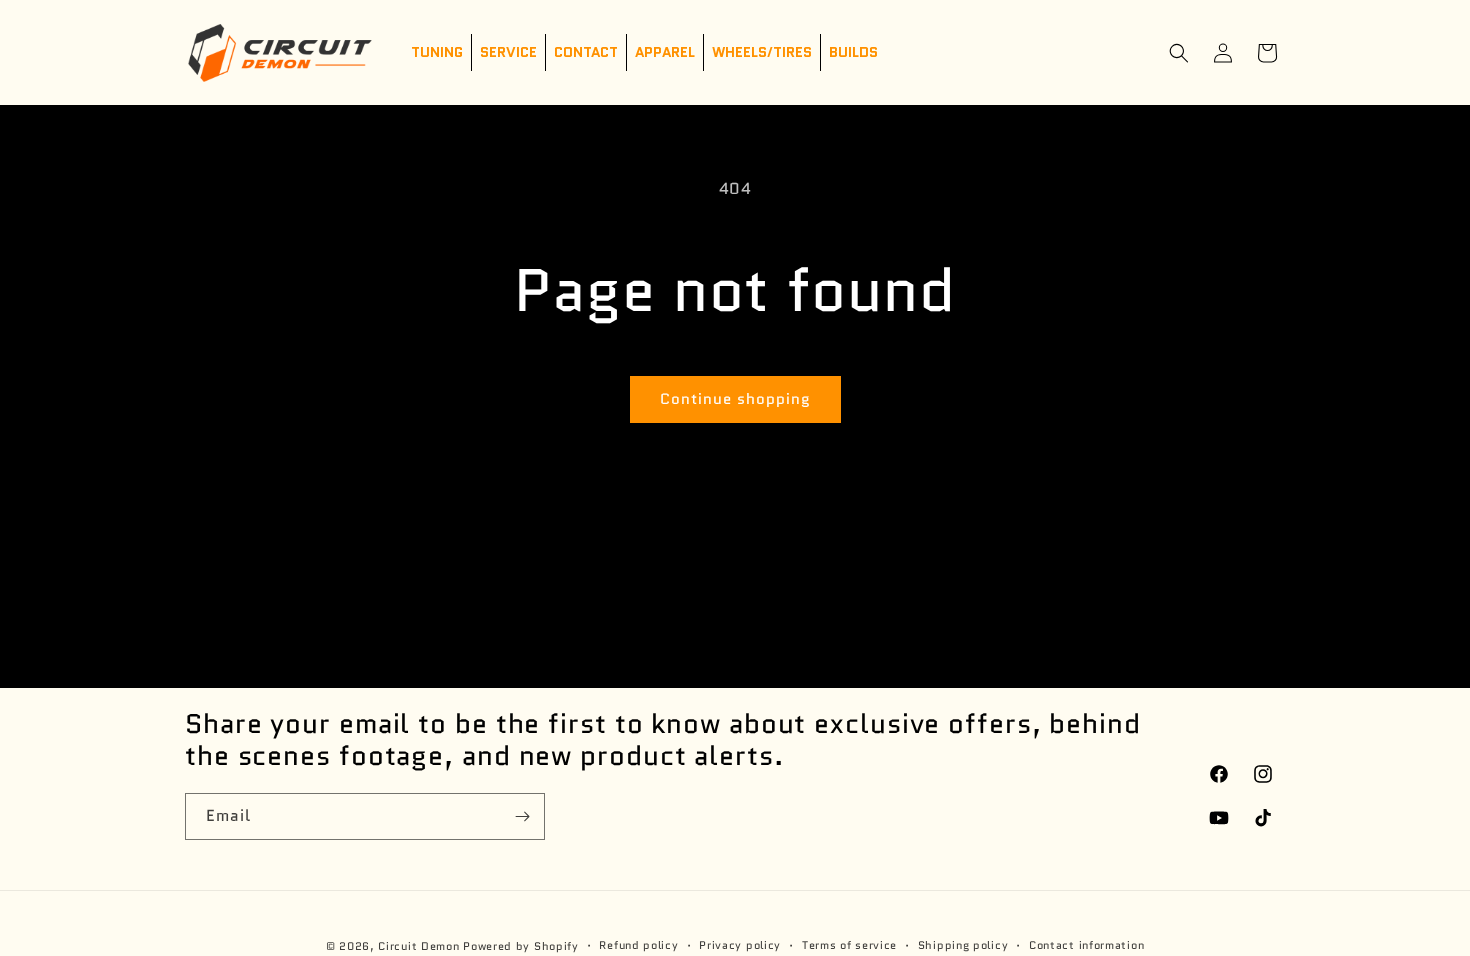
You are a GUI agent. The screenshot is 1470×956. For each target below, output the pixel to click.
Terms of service (849, 945)
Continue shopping (735, 399)
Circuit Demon (418, 946)
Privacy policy (740, 945)
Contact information (1086, 945)
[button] (1179, 53)
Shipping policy (963, 945)
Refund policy (638, 945)
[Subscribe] (522, 816)
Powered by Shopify (521, 946)
